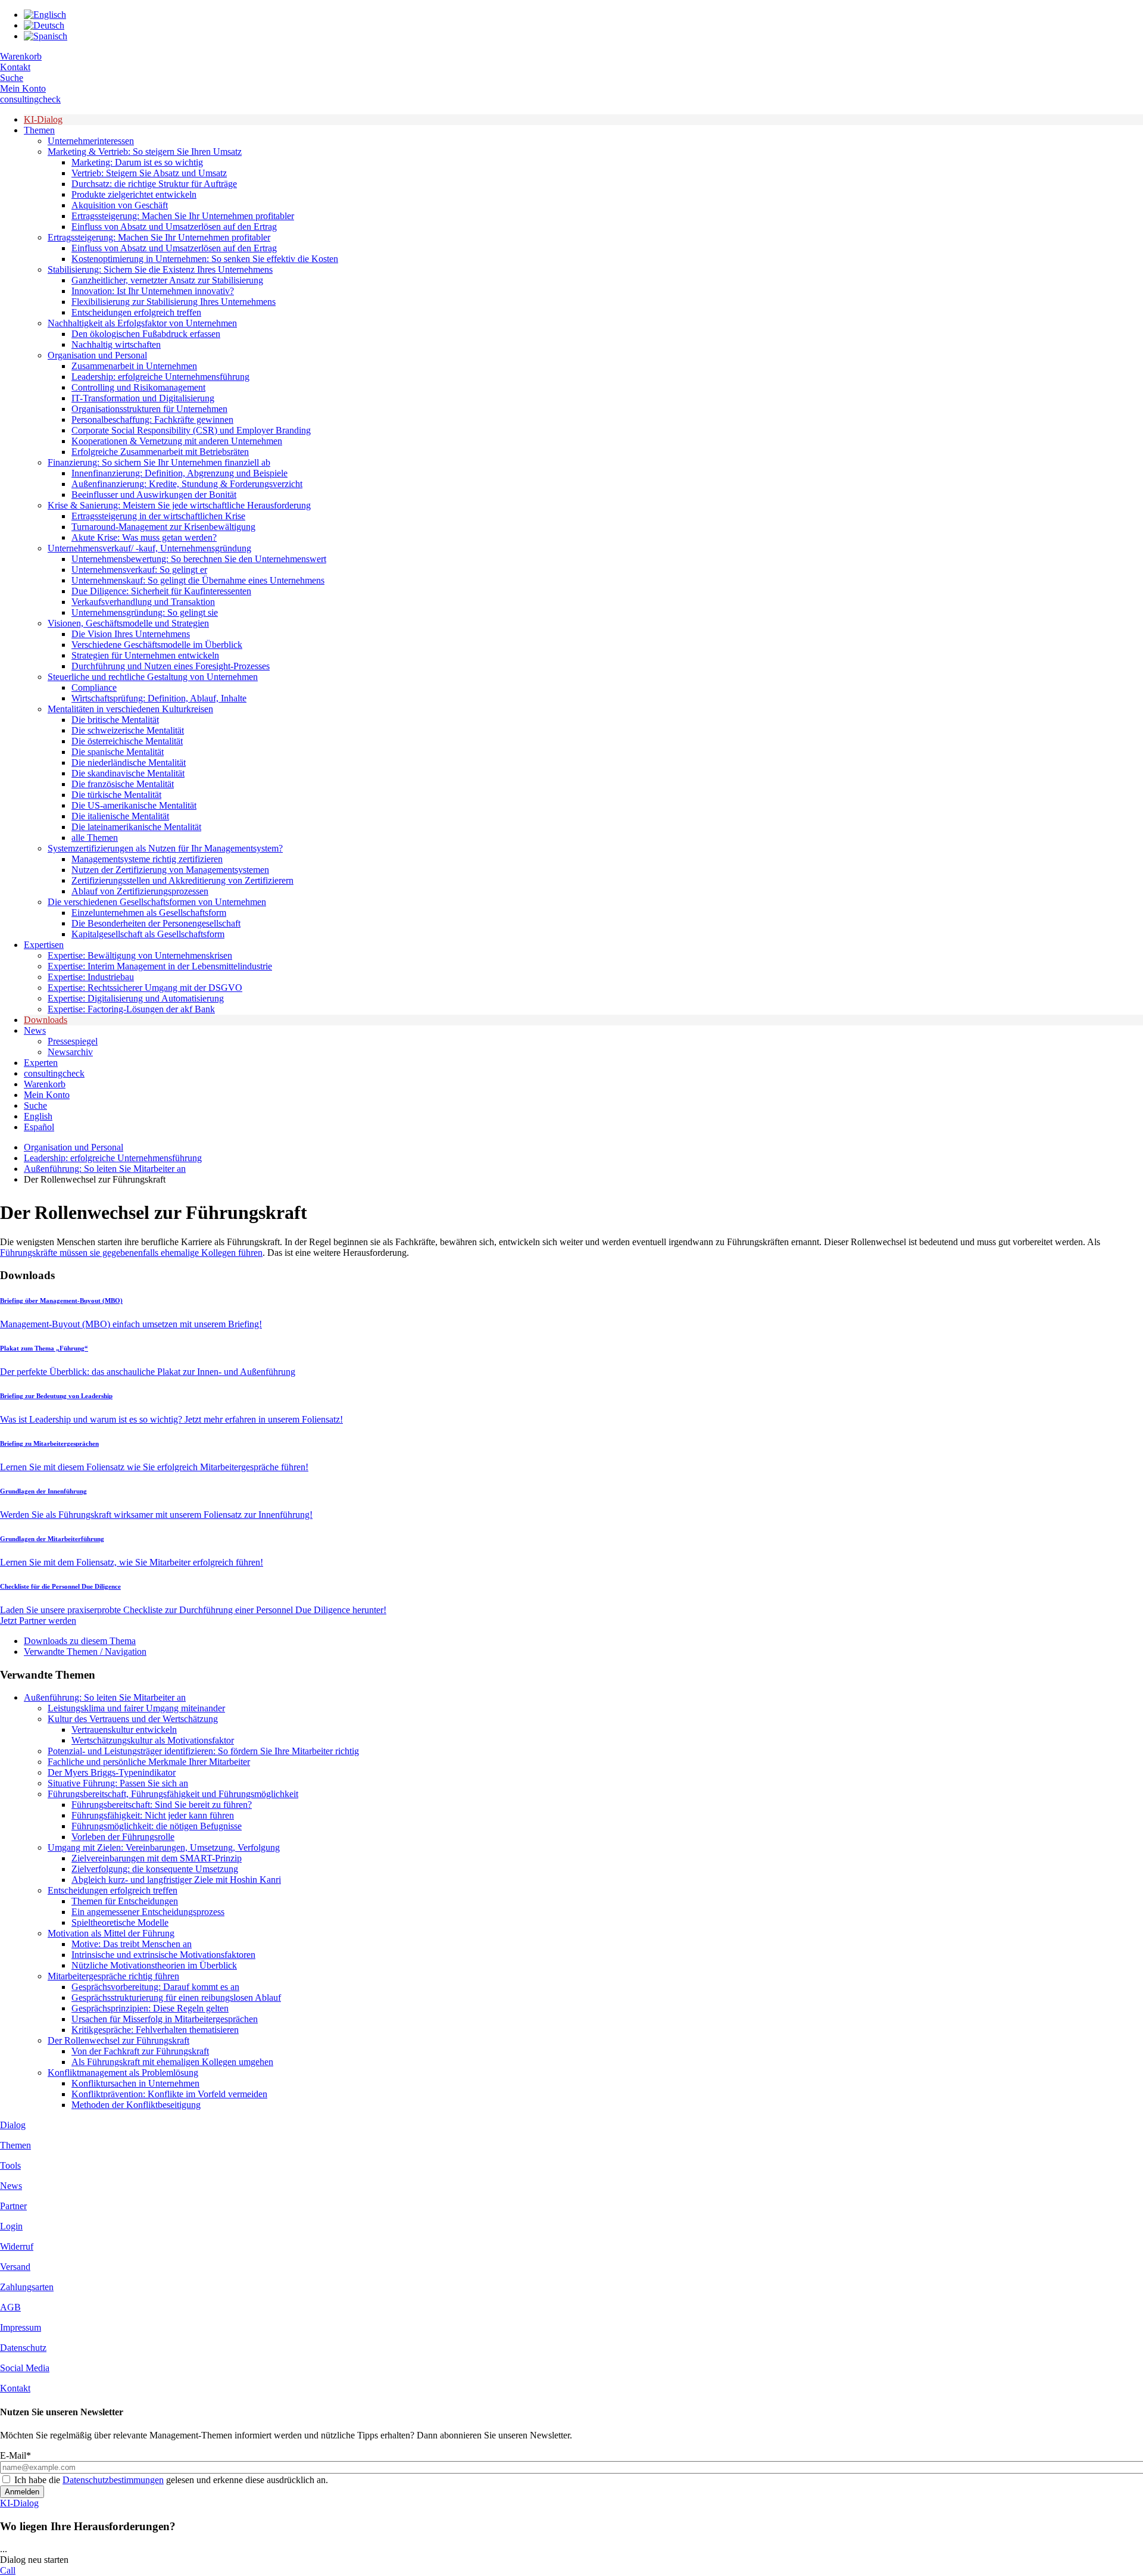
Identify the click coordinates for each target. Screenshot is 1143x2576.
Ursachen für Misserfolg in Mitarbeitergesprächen (165, 2019)
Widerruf (17, 2246)
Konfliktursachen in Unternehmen (135, 2083)
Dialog (13, 2125)
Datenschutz (23, 2348)
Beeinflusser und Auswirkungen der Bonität (154, 495)
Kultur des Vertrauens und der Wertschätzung (133, 1719)
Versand (15, 2267)
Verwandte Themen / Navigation (85, 1652)
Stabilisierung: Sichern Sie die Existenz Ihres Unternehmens (160, 269)
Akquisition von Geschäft (120, 205)
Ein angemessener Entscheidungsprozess (148, 1912)
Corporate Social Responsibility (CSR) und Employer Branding (191, 430)
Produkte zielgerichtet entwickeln (134, 194)
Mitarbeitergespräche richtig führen (113, 1976)
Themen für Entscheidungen (125, 1901)
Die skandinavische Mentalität (128, 773)
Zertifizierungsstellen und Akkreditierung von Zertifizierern (182, 880)
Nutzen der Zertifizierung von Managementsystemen (170, 870)
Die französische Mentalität (123, 784)
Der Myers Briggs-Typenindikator (112, 1772)
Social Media (25, 2368)
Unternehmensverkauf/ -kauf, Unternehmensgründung (149, 548)
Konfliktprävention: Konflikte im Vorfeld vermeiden (169, 2094)
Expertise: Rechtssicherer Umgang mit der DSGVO (145, 988)
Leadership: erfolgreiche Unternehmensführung (160, 377)
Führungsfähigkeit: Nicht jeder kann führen (153, 1815)
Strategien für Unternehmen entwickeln (145, 655)
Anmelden (22, 2492)
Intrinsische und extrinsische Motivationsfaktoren (163, 1955)
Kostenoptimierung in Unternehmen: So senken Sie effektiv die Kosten (205, 259)
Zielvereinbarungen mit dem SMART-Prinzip (157, 1858)
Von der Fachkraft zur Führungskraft (140, 2051)
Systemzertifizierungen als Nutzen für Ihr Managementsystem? (165, 848)
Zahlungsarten (27, 2287)
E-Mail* (15, 2455)
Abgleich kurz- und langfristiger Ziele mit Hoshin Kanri (176, 1880)
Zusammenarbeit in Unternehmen (134, 366)
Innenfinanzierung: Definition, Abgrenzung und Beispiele (179, 473)
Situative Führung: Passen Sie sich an (118, 1783)
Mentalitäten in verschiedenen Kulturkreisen (130, 709)
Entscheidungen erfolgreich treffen (136, 312)
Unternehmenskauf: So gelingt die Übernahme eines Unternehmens (198, 580)
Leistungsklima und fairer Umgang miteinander (136, 1708)
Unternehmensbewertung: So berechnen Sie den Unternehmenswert (199, 559)
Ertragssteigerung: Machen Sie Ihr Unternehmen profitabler (183, 216)
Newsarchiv (70, 1052)
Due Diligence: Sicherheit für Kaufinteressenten (161, 591)
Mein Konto (23, 88)
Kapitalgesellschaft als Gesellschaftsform (148, 934)
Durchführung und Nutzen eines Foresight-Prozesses (171, 666)
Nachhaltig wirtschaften (116, 344)
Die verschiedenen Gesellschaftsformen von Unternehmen (157, 902)
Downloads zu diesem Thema (80, 1641)
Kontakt (15, 67)
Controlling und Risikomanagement (138, 387)
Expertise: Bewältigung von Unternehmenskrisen (140, 955)
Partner (13, 2206)
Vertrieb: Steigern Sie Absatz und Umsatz (149, 173)
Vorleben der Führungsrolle (123, 1837)
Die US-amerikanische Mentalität (134, 805)
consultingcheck (30, 99)
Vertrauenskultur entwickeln (124, 1730)
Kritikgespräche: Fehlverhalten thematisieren (155, 2030)
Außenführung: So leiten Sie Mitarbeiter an (105, 1169)
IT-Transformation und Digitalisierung (143, 398)
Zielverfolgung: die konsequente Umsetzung (155, 1869)
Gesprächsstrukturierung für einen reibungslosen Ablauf (176, 1998)
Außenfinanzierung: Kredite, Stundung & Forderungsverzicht (187, 484)
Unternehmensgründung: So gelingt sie (145, 612)
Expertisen (44, 945)
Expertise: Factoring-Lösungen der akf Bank (131, 1009)
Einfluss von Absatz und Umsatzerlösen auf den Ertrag (174, 227)
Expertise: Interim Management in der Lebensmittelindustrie (160, 966)
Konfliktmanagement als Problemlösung (123, 2073)
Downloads (46, 1020)
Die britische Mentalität (115, 720)
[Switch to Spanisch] (46, 36)
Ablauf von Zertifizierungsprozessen (140, 891)
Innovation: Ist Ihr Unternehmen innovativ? (153, 291)
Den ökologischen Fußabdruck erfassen (146, 334)
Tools (10, 2165)
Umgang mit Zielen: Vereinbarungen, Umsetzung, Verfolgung (164, 1847)
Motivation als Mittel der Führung (111, 1933)
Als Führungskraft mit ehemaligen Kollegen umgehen (172, 2062)
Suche (12, 78)
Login (11, 2226)
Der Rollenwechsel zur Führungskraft (118, 2040)
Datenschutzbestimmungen (113, 2480)
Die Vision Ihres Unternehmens (131, 634)
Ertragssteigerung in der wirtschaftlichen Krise (158, 516)
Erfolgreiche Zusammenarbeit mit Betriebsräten (160, 452)
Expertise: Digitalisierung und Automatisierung (136, 998)
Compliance (94, 687)
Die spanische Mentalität (118, 752)
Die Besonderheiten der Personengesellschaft (156, 923)
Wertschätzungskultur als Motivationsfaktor (153, 1740)
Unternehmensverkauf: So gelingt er (139, 570)
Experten (41, 1063)
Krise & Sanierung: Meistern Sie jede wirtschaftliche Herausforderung (179, 505)
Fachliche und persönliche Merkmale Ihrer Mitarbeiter (149, 1762)
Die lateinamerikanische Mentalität (136, 827)
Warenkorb (21, 56)
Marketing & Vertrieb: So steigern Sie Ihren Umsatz (145, 152)
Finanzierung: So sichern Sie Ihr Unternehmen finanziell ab (159, 462)
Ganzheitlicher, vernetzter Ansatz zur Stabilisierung (167, 280)
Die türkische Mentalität (116, 795)
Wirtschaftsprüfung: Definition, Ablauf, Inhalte (159, 698)
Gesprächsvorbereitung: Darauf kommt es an (155, 1987)
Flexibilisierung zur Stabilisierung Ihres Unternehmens (174, 302)
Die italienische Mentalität (120, 816)
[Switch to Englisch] (45, 15)
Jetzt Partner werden (38, 1621)
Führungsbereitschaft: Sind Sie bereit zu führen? (162, 1805)
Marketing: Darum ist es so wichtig (137, 162)
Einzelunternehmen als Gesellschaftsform (149, 913)
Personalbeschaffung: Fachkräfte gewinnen (152, 420)
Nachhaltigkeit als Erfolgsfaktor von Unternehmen (142, 323)
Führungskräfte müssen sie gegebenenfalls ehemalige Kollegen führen (131, 1253)
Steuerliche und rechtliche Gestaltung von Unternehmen (153, 677)
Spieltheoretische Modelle (120, 1922)
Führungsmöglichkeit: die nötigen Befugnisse (157, 1826)
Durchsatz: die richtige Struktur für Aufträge (154, 184)
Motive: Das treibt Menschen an (132, 1944)
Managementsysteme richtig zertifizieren (147, 859)
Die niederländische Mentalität (129, 762)
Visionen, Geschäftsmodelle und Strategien (128, 623)
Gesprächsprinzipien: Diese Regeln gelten (150, 2008)
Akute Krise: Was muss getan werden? (144, 537)
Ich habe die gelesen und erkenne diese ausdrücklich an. (171, 2480)
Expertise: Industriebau (91, 977)
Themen (39, 130)
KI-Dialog (43, 119)
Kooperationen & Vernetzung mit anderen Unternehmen (177, 441)
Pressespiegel (73, 1041)
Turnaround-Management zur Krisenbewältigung (163, 527)
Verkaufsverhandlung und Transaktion (143, 602)
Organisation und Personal (97, 355)
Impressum (21, 2327)
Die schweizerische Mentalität (128, 730)
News (35, 1030)
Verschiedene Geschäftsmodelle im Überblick (157, 645)
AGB (10, 2307)
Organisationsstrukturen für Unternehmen (149, 409)
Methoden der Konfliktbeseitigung (136, 2105)
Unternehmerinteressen (91, 141)
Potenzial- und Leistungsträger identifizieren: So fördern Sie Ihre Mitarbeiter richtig (203, 1751)
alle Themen (95, 838)
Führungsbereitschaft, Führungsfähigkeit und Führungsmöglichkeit (173, 1794)
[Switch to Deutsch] (44, 25)
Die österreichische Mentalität (127, 741)
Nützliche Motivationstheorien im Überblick (154, 1965)
